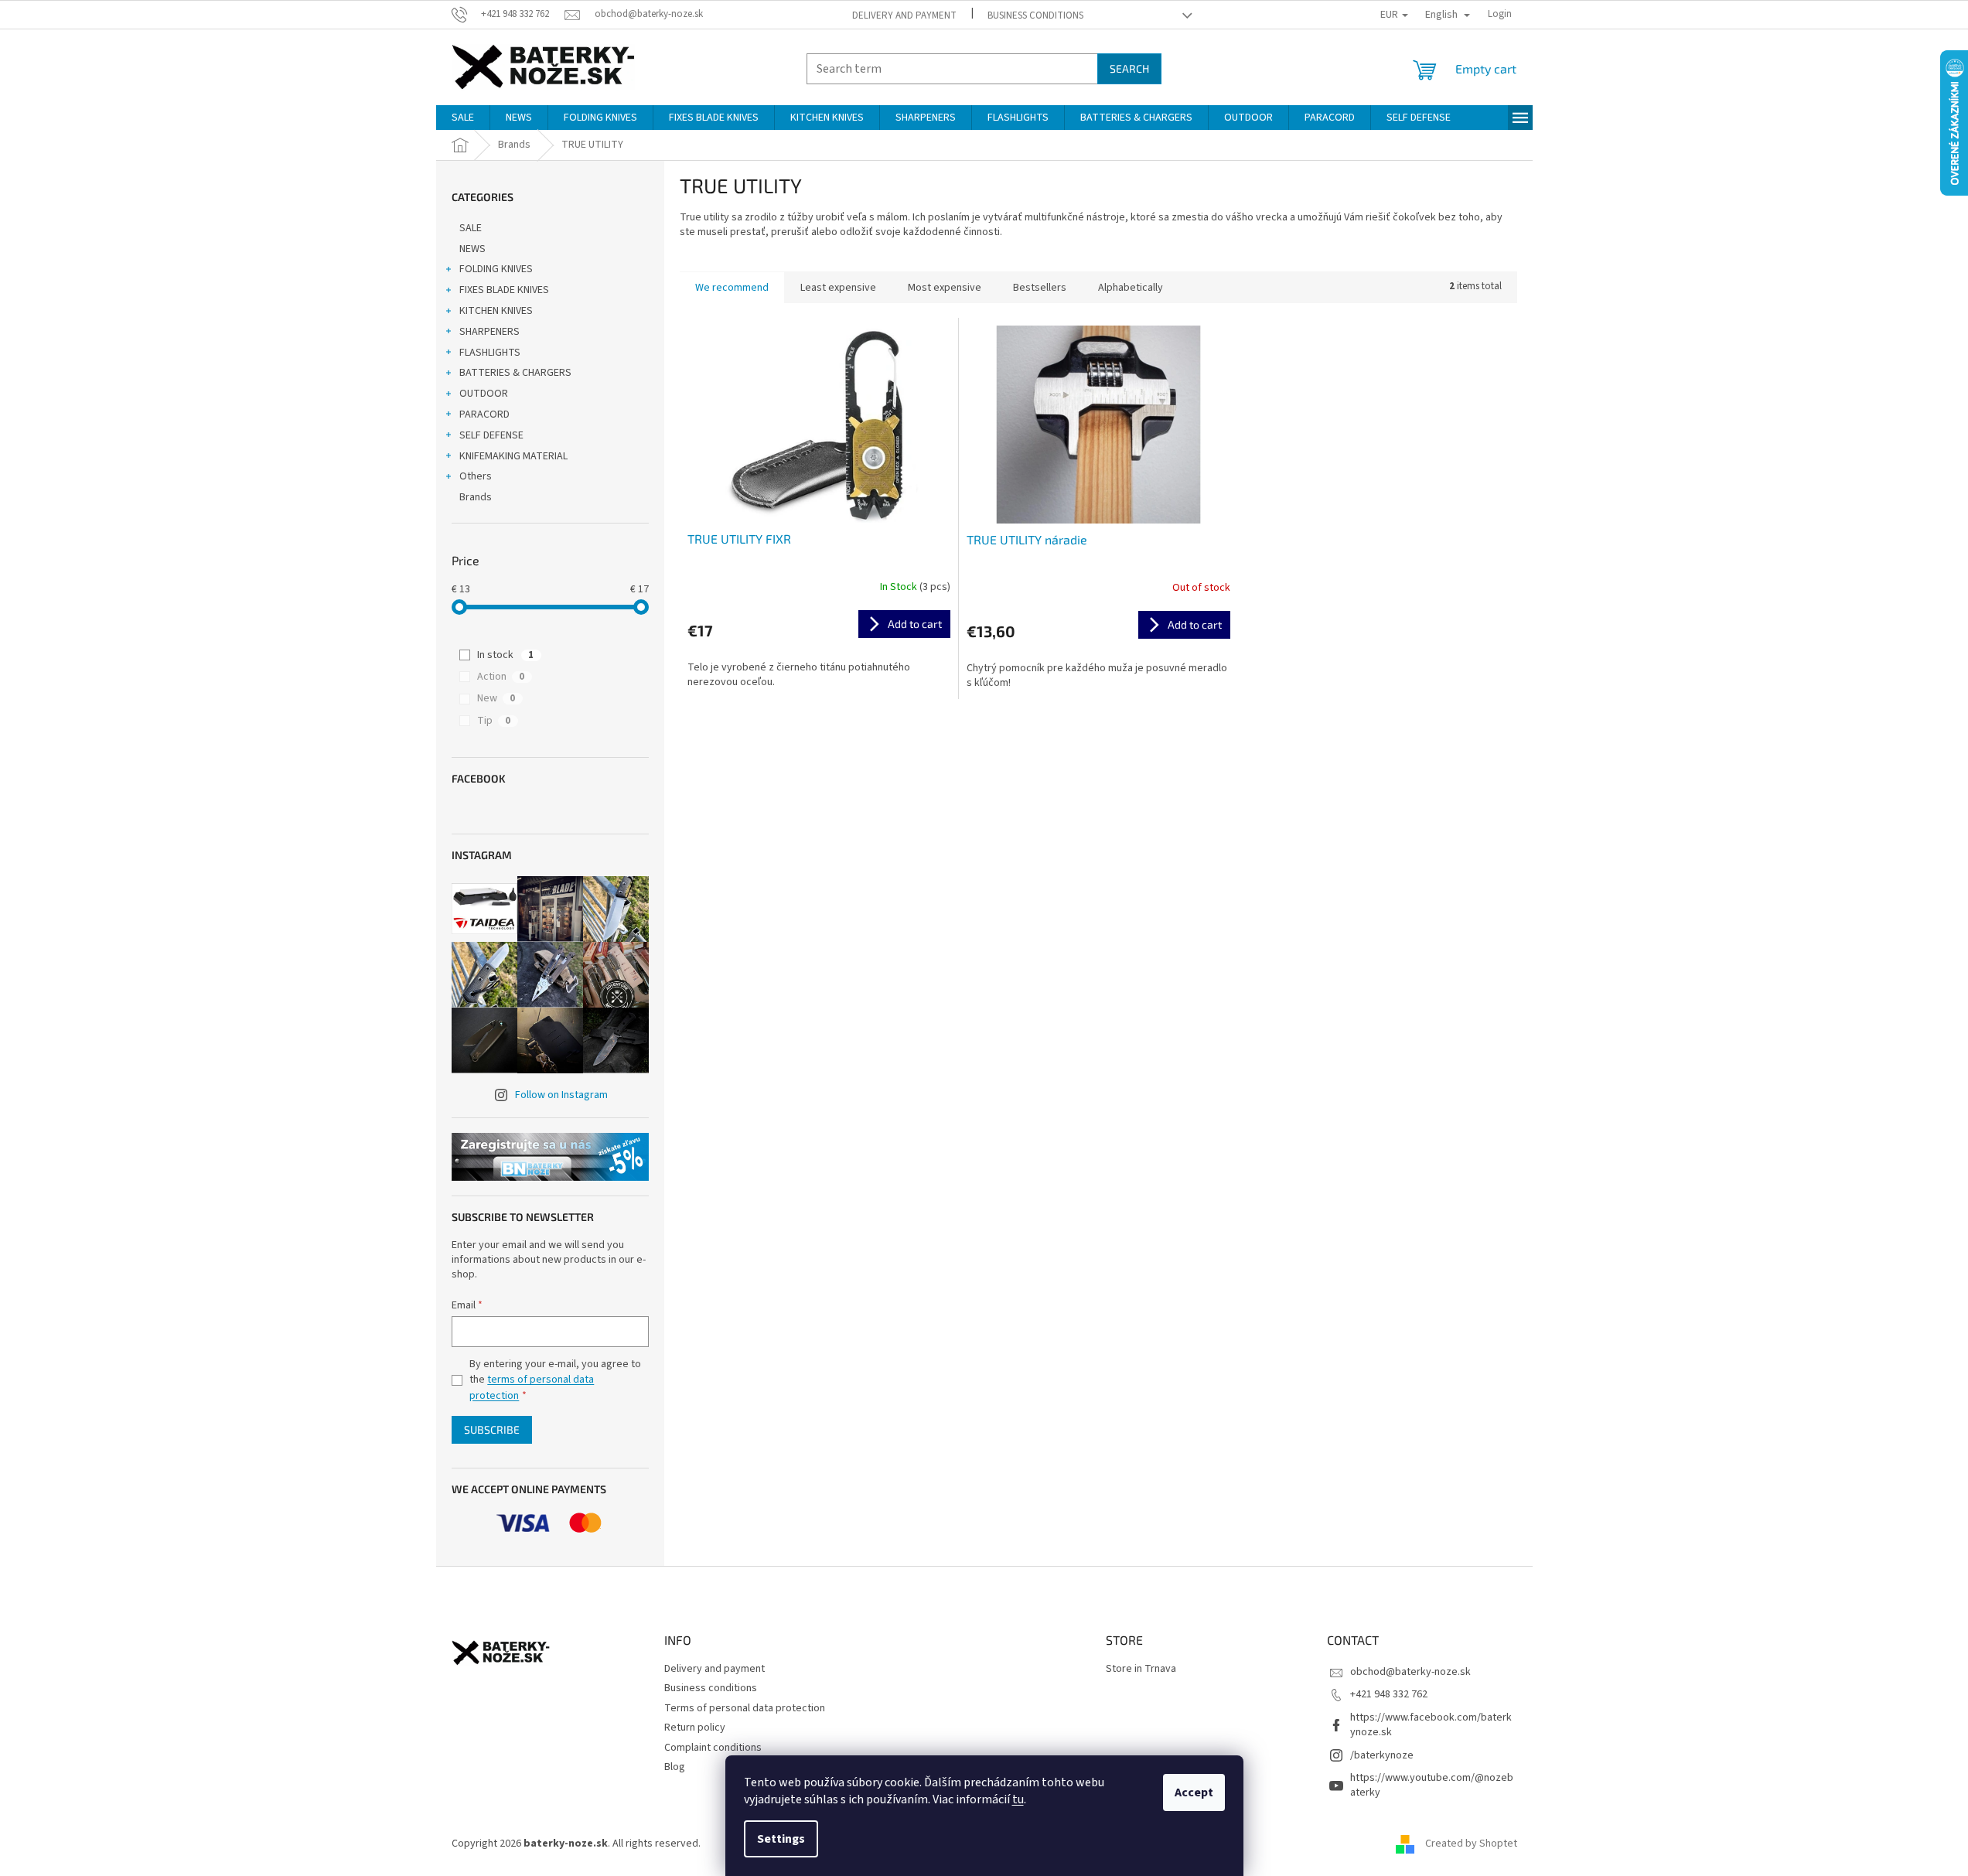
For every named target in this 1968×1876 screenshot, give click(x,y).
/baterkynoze (1382, 1755)
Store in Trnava (1141, 1669)
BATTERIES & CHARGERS (515, 373)
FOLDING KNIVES (496, 269)
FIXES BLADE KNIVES (504, 290)
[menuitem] (463, 118)
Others (476, 476)
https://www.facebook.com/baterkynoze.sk (1431, 1725)
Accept (1194, 1792)
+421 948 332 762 (1389, 1694)
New (496, 698)
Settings (781, 1839)
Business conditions (1035, 15)
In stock (505, 655)
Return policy (695, 1728)
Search (1129, 68)
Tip (494, 721)
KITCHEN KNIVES (496, 311)
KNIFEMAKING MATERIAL (513, 456)
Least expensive (838, 288)
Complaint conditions (713, 1748)
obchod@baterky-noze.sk (1410, 1672)
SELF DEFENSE (491, 435)
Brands (476, 497)
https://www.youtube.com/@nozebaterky (1432, 1785)
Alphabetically (1131, 288)
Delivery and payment (904, 15)
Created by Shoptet (1471, 1844)
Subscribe (492, 1429)
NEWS (472, 249)
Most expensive (945, 288)
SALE (471, 228)
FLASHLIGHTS (490, 353)
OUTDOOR (484, 394)
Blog (675, 1767)
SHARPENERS (489, 332)
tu (1018, 1799)
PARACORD (484, 414)
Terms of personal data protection (745, 1708)
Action (501, 677)
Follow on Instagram (561, 1095)
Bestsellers (1040, 288)
